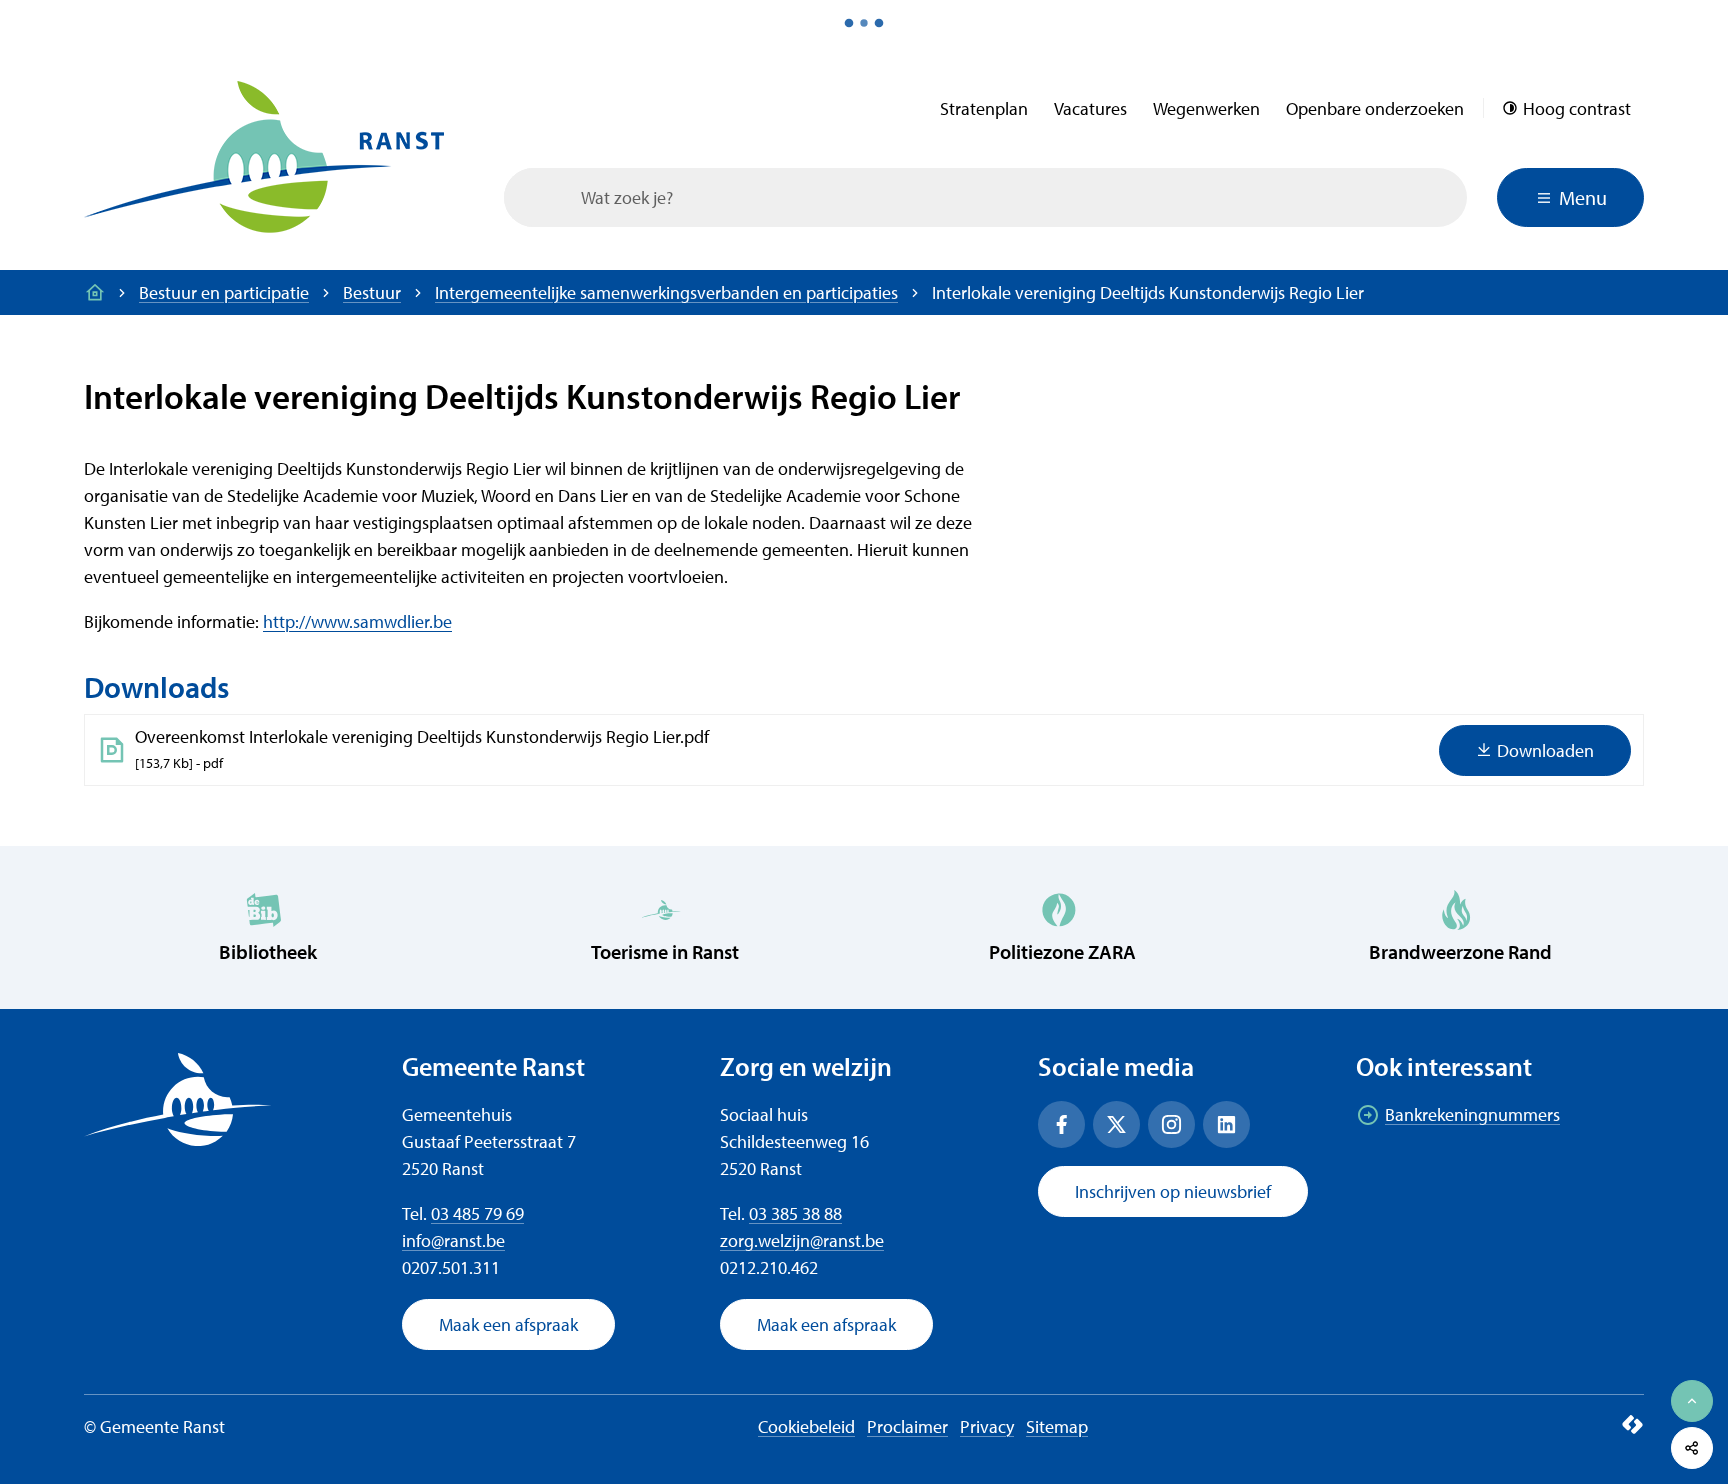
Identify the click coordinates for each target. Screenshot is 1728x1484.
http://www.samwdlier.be (357, 621)
